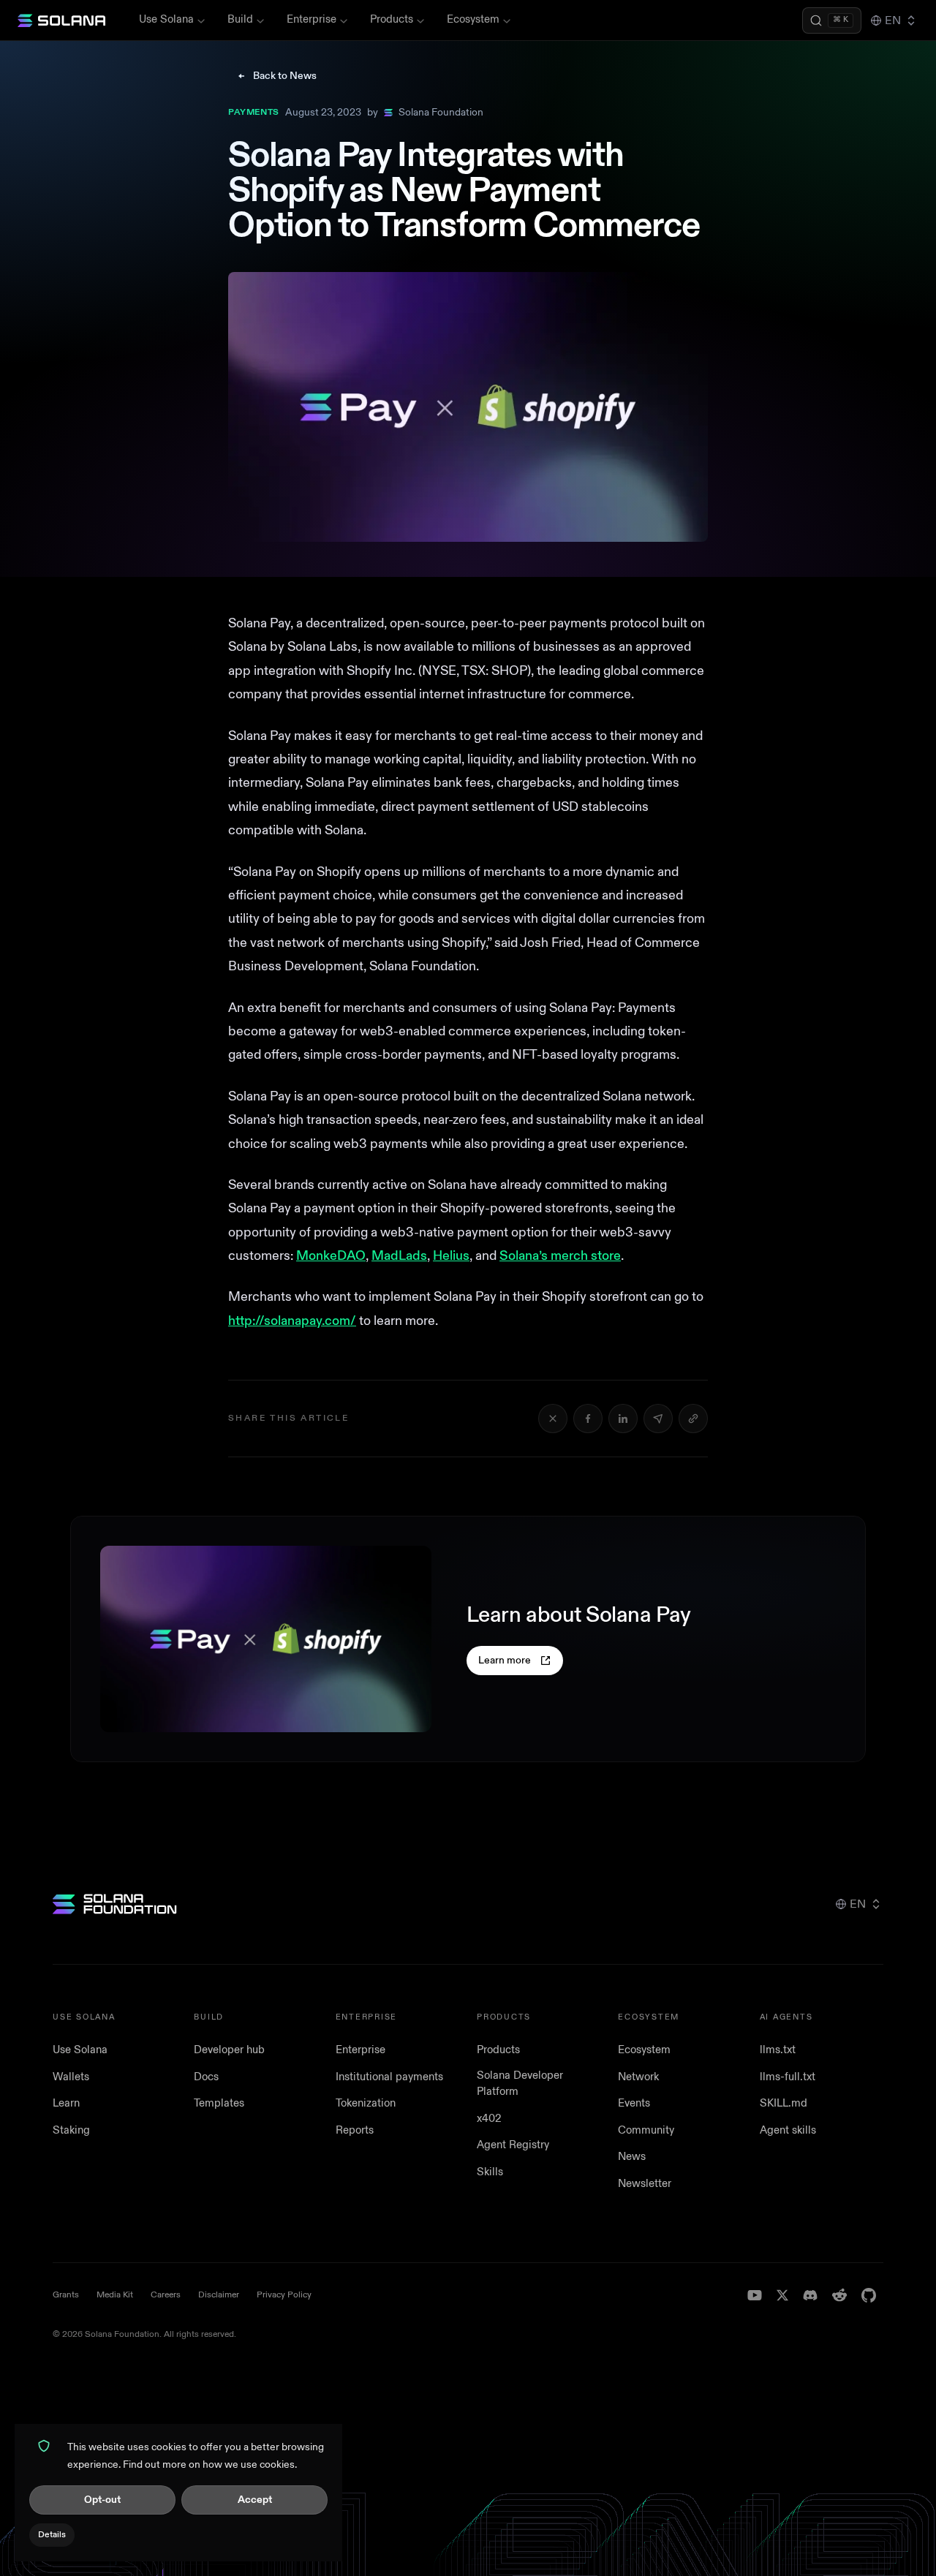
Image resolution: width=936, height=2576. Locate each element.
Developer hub (229, 2050)
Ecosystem (473, 19)
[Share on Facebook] (588, 1419)
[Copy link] (693, 1419)
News (632, 2157)
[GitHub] (869, 2295)
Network (638, 2077)
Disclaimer (219, 2295)
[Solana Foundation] (115, 1904)
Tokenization (366, 2103)
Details (52, 2535)
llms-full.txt (788, 2077)
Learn (66, 2103)
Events (634, 2103)
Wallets (71, 2077)
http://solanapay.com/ (292, 1321)
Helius (451, 1256)
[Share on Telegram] (658, 1419)
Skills (490, 2172)
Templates (219, 2103)
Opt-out (102, 2500)
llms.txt (778, 2050)
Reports (355, 2130)
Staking (71, 2130)
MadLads (399, 1256)
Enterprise (312, 19)
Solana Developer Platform (520, 2084)
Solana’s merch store (560, 1256)
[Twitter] (782, 2295)
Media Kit (115, 2295)
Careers (166, 2295)
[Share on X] (553, 1419)
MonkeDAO (331, 1256)
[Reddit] (839, 2295)
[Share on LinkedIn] (623, 1419)
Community (646, 2130)
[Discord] (810, 2295)
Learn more (505, 1660)
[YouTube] (755, 2295)
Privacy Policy (284, 2295)
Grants (66, 2295)
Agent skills (788, 2130)
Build (240, 19)
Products (392, 19)
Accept (255, 2500)
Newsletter (645, 2184)
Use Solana (166, 19)
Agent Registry (513, 2145)
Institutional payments (389, 2077)
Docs (206, 2077)
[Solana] (61, 20)
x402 (489, 2119)
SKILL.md (784, 2103)
